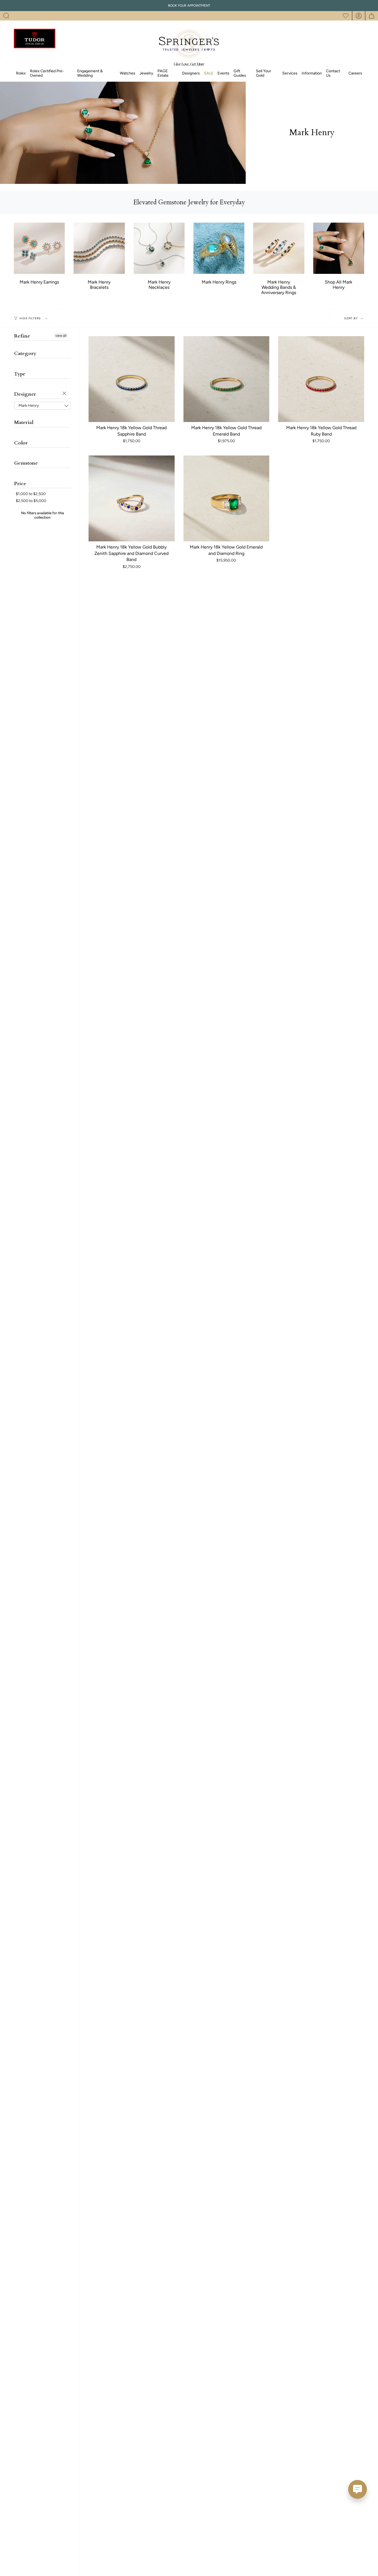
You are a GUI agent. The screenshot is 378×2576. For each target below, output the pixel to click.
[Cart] (372, 16)
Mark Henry (29, 406)
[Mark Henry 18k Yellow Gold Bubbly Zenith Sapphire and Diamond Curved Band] (132, 499)
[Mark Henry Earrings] (39, 248)
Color (21, 443)
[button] (6, 16)
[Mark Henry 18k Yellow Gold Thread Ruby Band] (321, 379)
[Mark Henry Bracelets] (99, 248)
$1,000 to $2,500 (31, 494)
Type (20, 374)
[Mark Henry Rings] (219, 248)
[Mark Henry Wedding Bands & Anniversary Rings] (279, 248)
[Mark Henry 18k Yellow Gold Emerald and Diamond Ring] (226, 499)
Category (25, 353)
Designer (25, 394)
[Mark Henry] (339, 248)
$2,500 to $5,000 (31, 501)
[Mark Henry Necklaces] (159, 248)
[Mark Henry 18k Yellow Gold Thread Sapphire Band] (132, 379)
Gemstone (26, 463)
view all (61, 336)
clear (65, 394)
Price (20, 484)
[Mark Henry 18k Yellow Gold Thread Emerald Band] (226, 379)
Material (24, 422)
